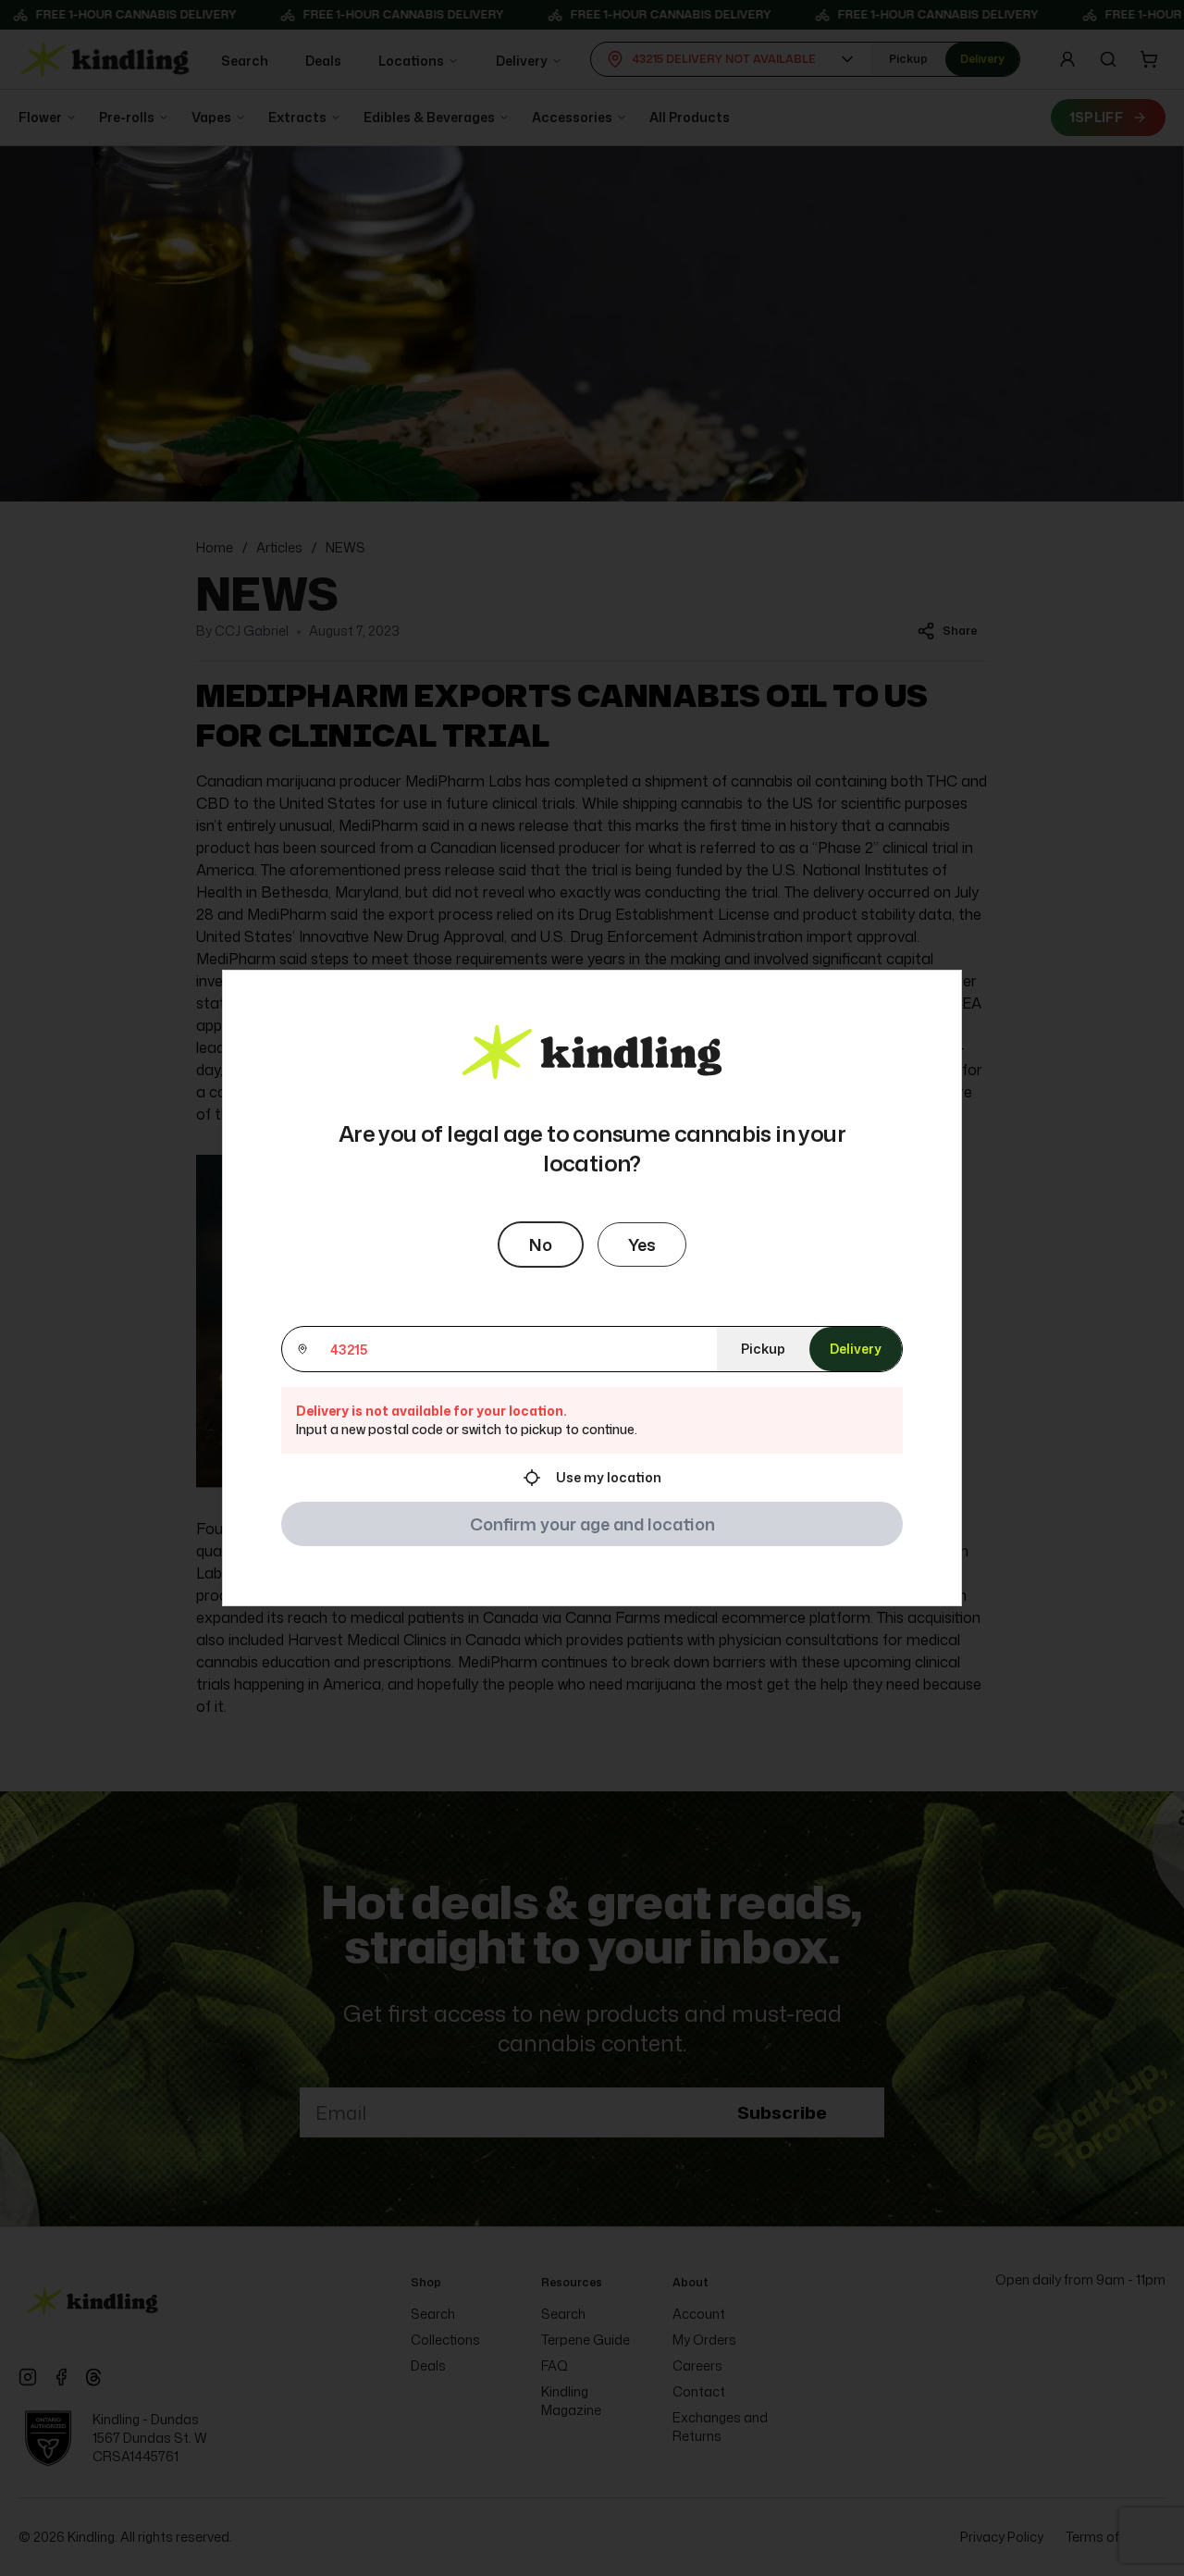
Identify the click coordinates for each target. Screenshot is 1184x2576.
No (541, 1245)
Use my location (609, 1477)
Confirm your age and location (592, 1524)
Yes (642, 1245)
